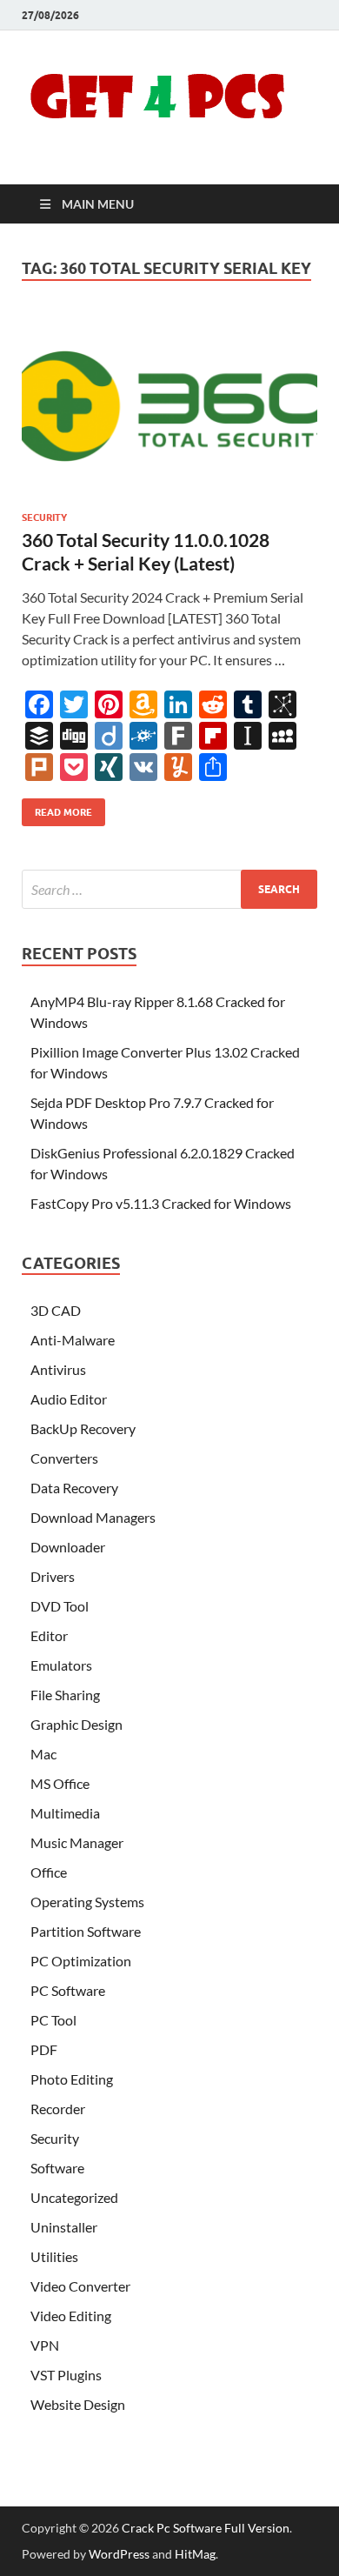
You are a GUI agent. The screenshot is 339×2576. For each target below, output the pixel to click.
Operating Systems (87, 1902)
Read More (57, 808)
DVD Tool (60, 1606)
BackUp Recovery (83, 1428)
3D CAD (56, 1310)
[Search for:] (169, 889)
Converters (64, 1458)
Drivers (53, 1576)
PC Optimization (81, 1961)
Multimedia (65, 1813)
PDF (44, 2049)
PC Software (68, 1990)
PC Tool (53, 2020)
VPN (45, 2345)
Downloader (68, 1547)
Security (44, 517)
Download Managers (93, 1517)
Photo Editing (72, 2079)
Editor (49, 1635)
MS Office (60, 1783)
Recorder (58, 2109)
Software (57, 2168)
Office (49, 1872)
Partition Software (86, 1931)
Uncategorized (74, 2197)
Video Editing (71, 2316)
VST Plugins (66, 2375)
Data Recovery (74, 1488)
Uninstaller (64, 2227)
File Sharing (65, 1695)
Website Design (78, 2404)
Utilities (54, 2256)
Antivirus (58, 1369)
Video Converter (80, 2286)
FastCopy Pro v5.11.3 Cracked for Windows (161, 1203)
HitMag (195, 2554)
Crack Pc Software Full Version (206, 2528)
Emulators (61, 1665)
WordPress (119, 2554)
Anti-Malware (73, 1340)
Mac (43, 1754)
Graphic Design (76, 1724)
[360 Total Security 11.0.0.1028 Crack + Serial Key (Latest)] (169, 406)
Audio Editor (69, 1399)
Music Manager (77, 1842)
